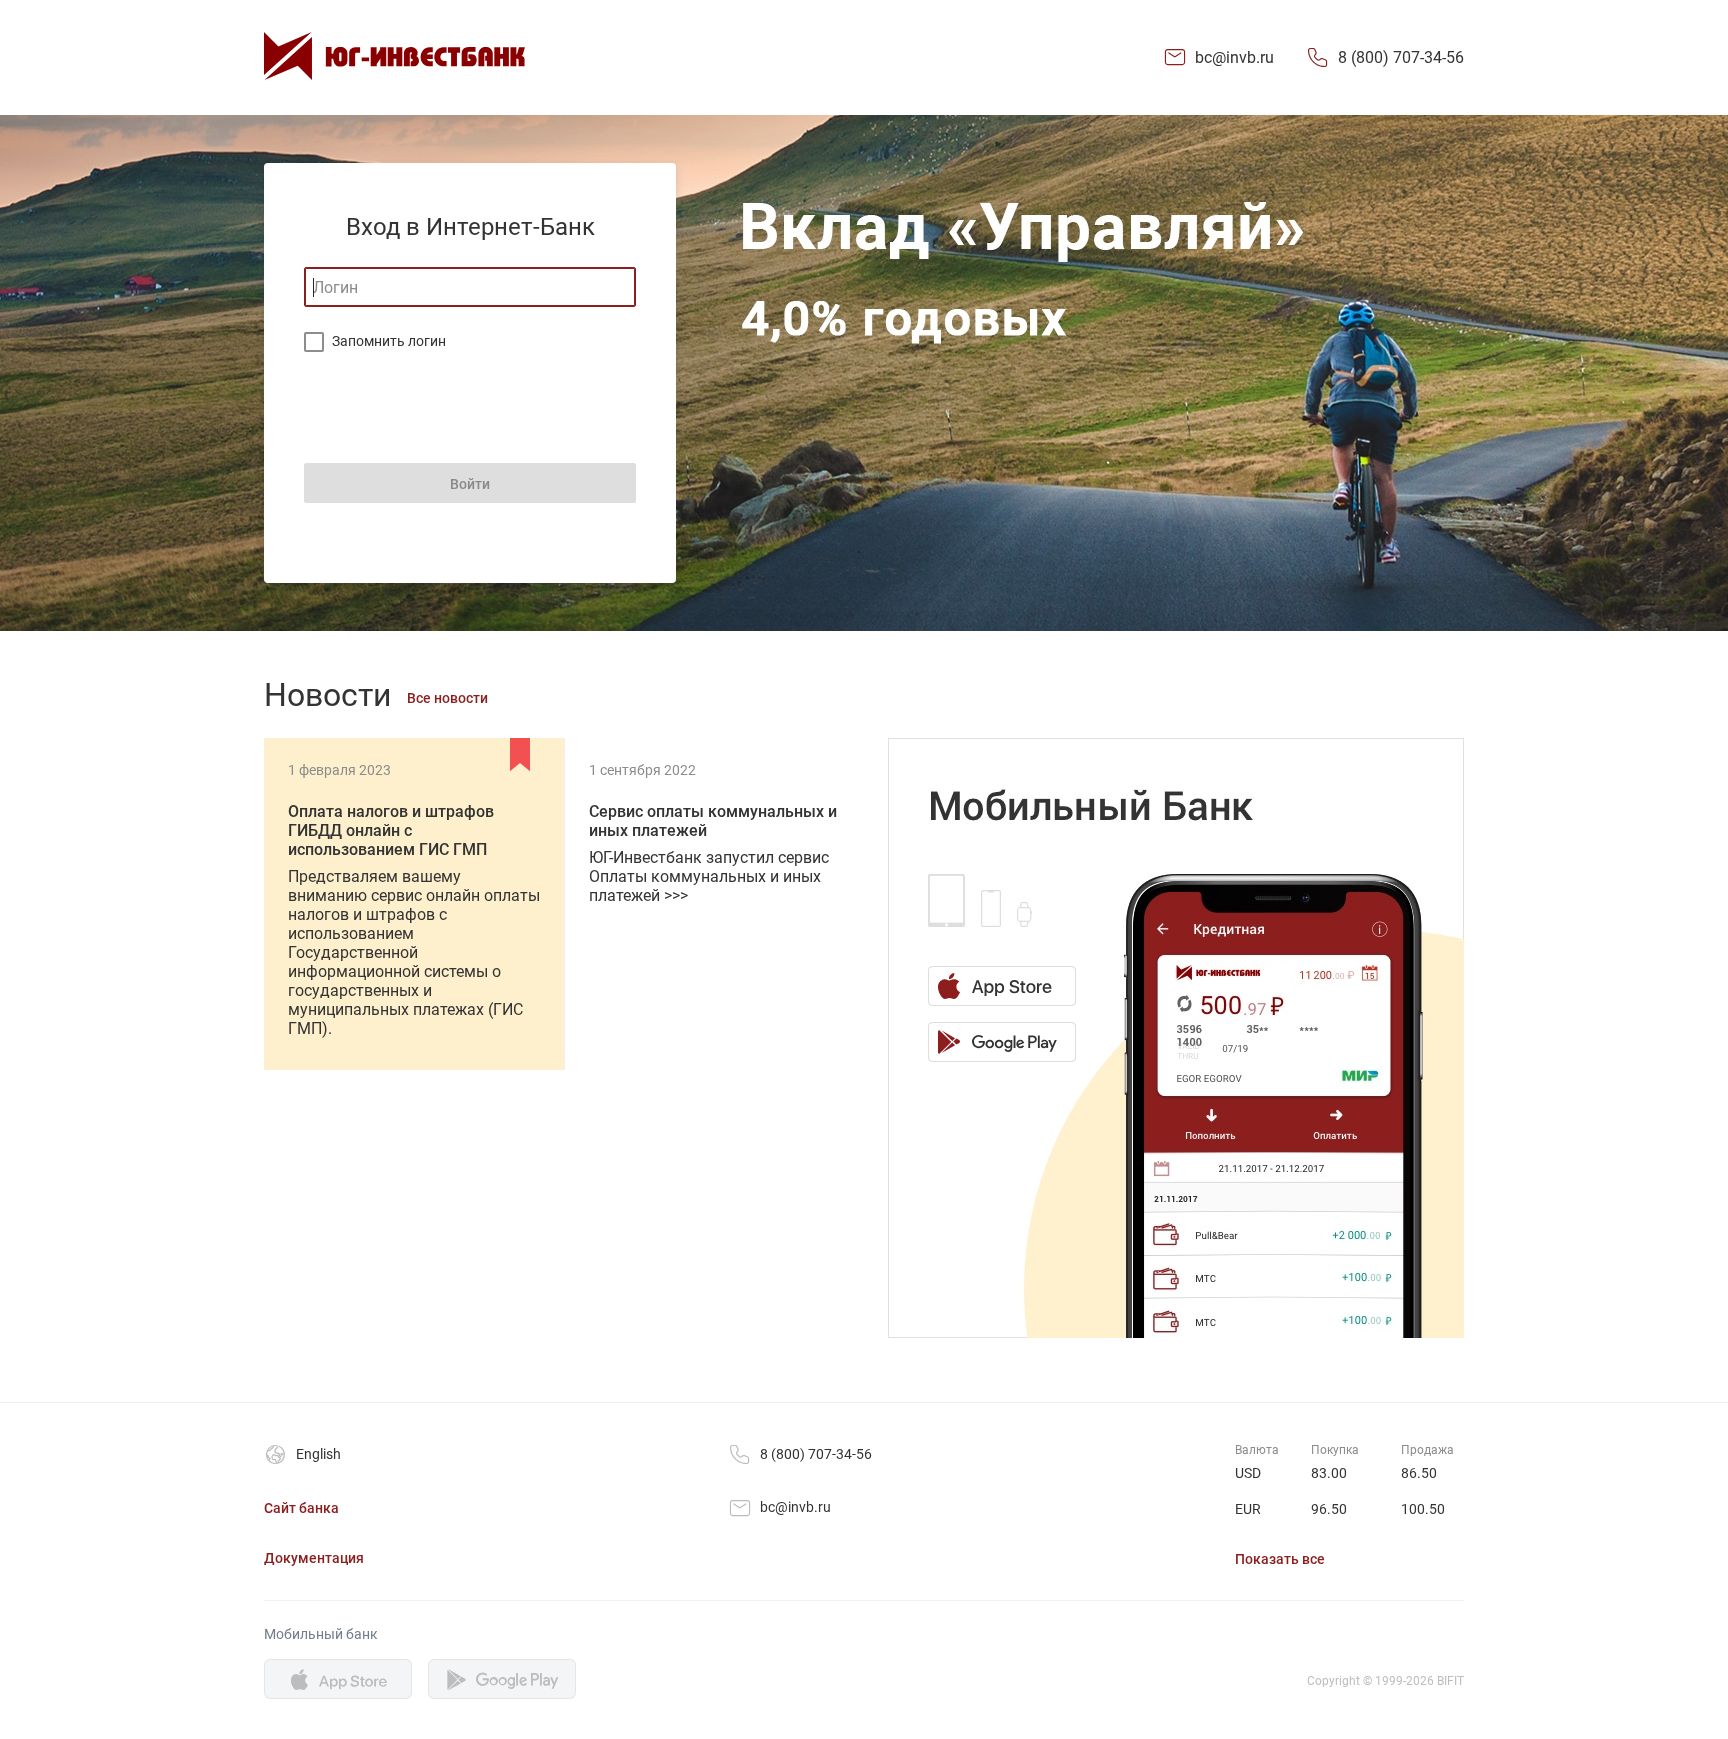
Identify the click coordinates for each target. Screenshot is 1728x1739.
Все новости (447, 698)
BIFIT (1450, 1681)
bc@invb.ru (1234, 57)
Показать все (1280, 1559)
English (318, 1454)
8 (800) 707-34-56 (1401, 57)
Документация (314, 1558)
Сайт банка (301, 1508)
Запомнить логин (389, 341)
